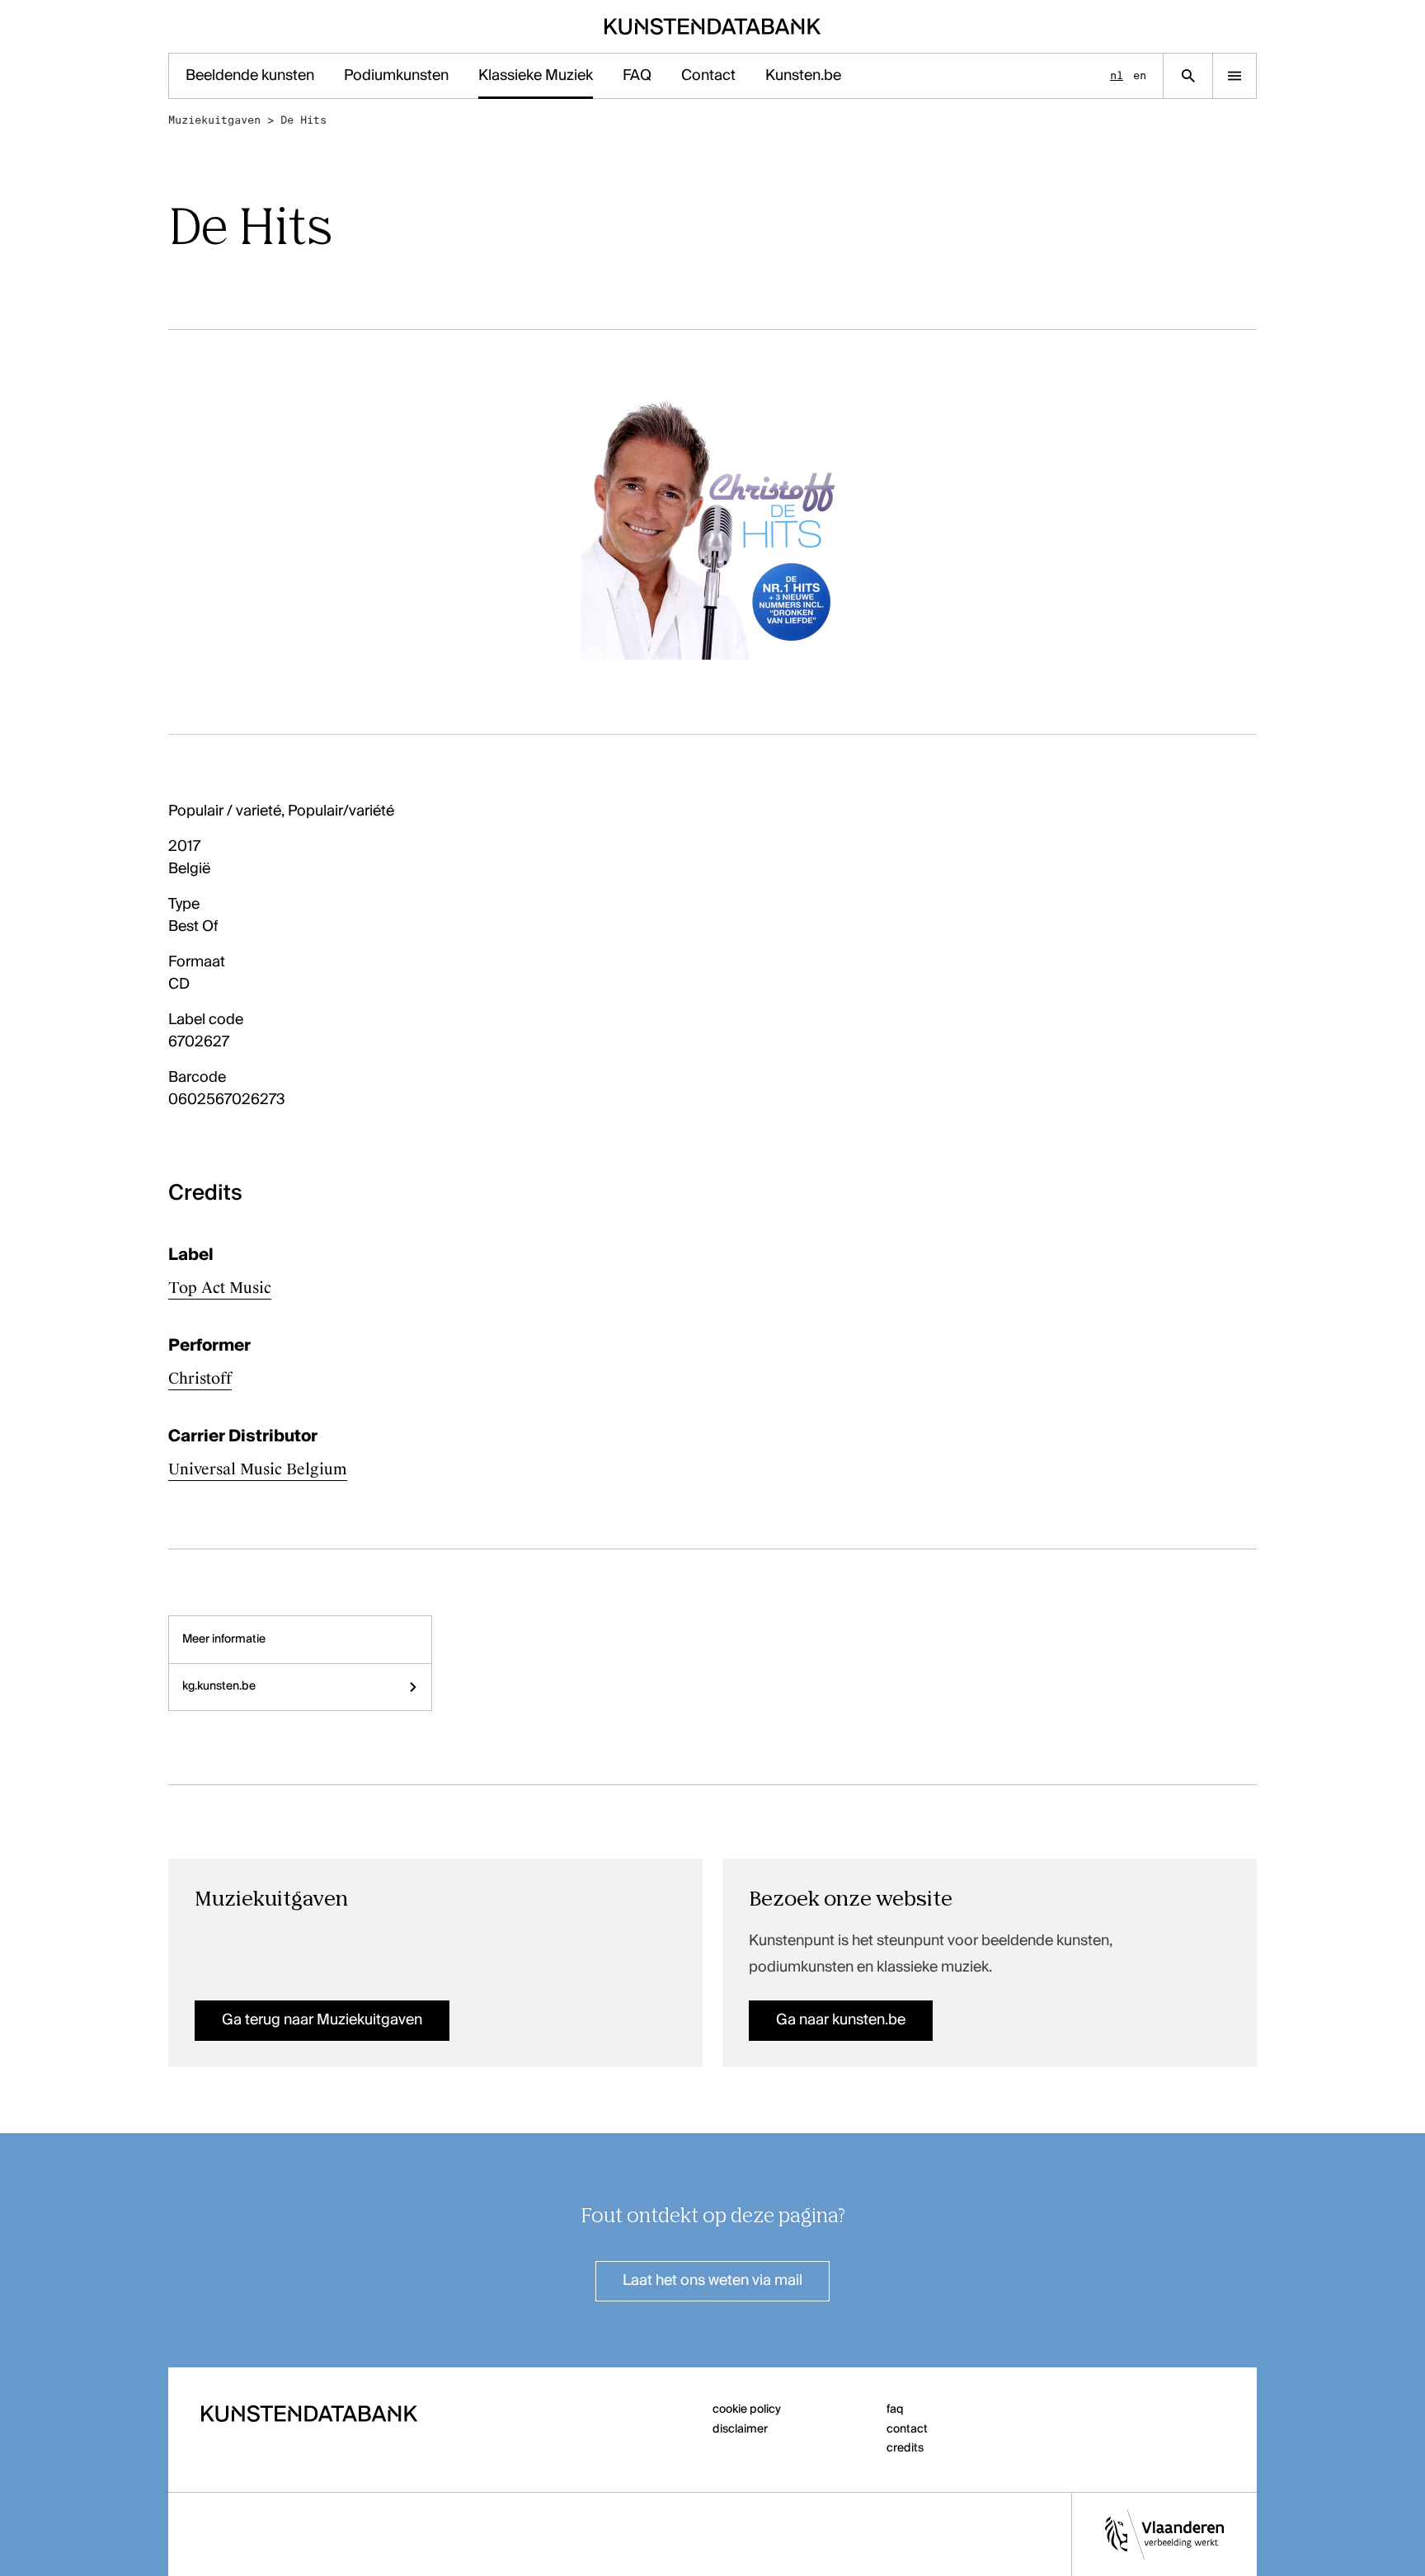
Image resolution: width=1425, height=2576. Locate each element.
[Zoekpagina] (1188, 76)
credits (905, 2448)
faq (895, 2409)
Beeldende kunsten (250, 76)
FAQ (637, 76)
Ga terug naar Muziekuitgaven (322, 2020)
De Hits (303, 120)
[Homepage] (713, 26)
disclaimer (740, 2429)
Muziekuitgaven (214, 120)
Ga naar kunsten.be (841, 2020)
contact (907, 2429)
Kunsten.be (803, 76)
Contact (708, 76)
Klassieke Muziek (536, 76)
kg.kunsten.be (219, 1686)
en (1140, 75)
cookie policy (747, 2409)
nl (1117, 75)
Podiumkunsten (396, 76)
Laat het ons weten (712, 2281)
